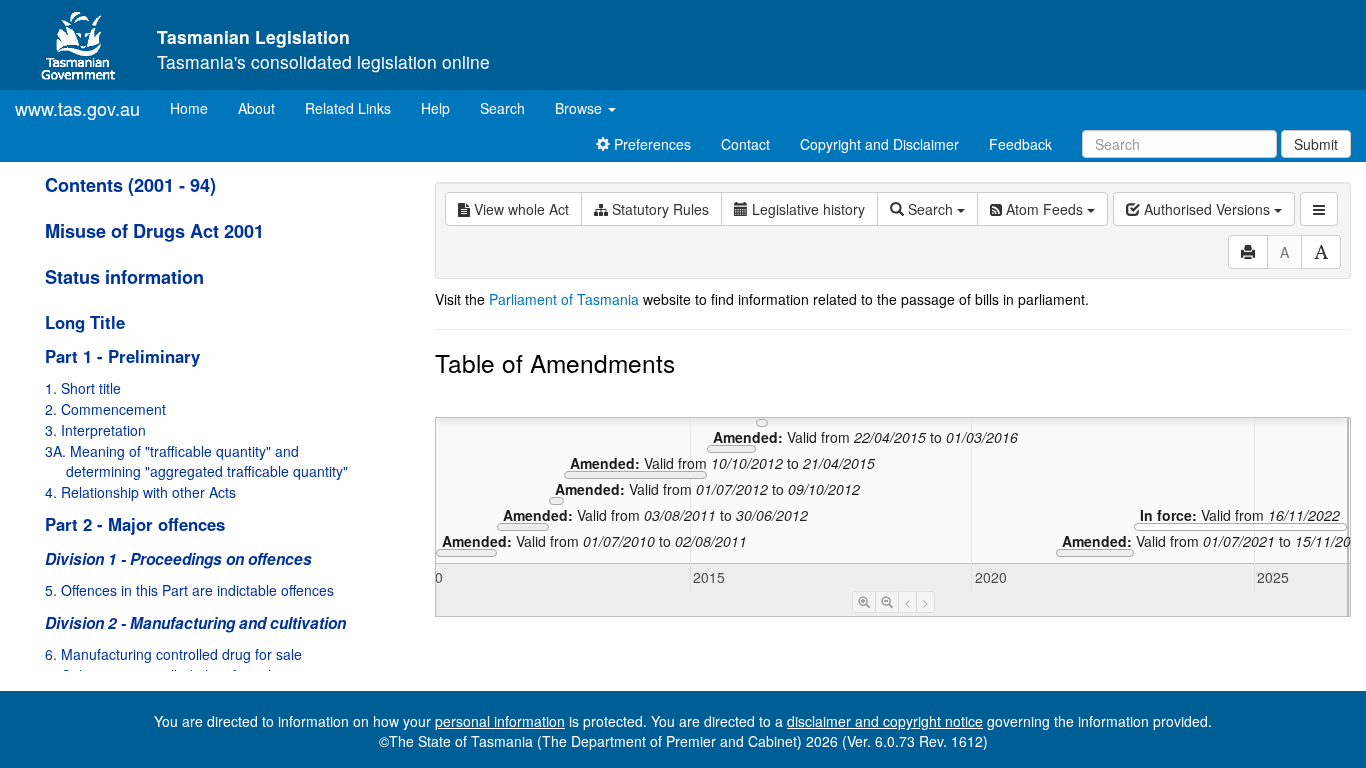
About (256, 108)
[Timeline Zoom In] (864, 602)
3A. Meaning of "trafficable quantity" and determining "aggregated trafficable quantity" (196, 461)
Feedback (1020, 144)
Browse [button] (580, 108)
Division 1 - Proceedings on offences (178, 559)
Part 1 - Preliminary (122, 356)
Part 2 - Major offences (135, 524)
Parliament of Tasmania (564, 299)
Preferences (650, 144)
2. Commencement (105, 409)
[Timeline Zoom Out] (887, 602)
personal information (500, 721)
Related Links (348, 108)
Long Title (85, 322)
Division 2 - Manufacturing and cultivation (195, 623)
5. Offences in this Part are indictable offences (189, 590)
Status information (124, 277)
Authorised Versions (1207, 209)
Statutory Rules (658, 209)
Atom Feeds (1044, 209)
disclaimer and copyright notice (885, 721)
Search (502, 108)
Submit (1316, 144)
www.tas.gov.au (77, 108)
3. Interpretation (95, 430)
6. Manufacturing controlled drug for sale (173, 654)
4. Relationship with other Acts (140, 492)
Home (196, 107)
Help (435, 108)
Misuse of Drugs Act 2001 (154, 231)
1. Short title (83, 388)
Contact (745, 144)
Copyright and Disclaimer (879, 144)
